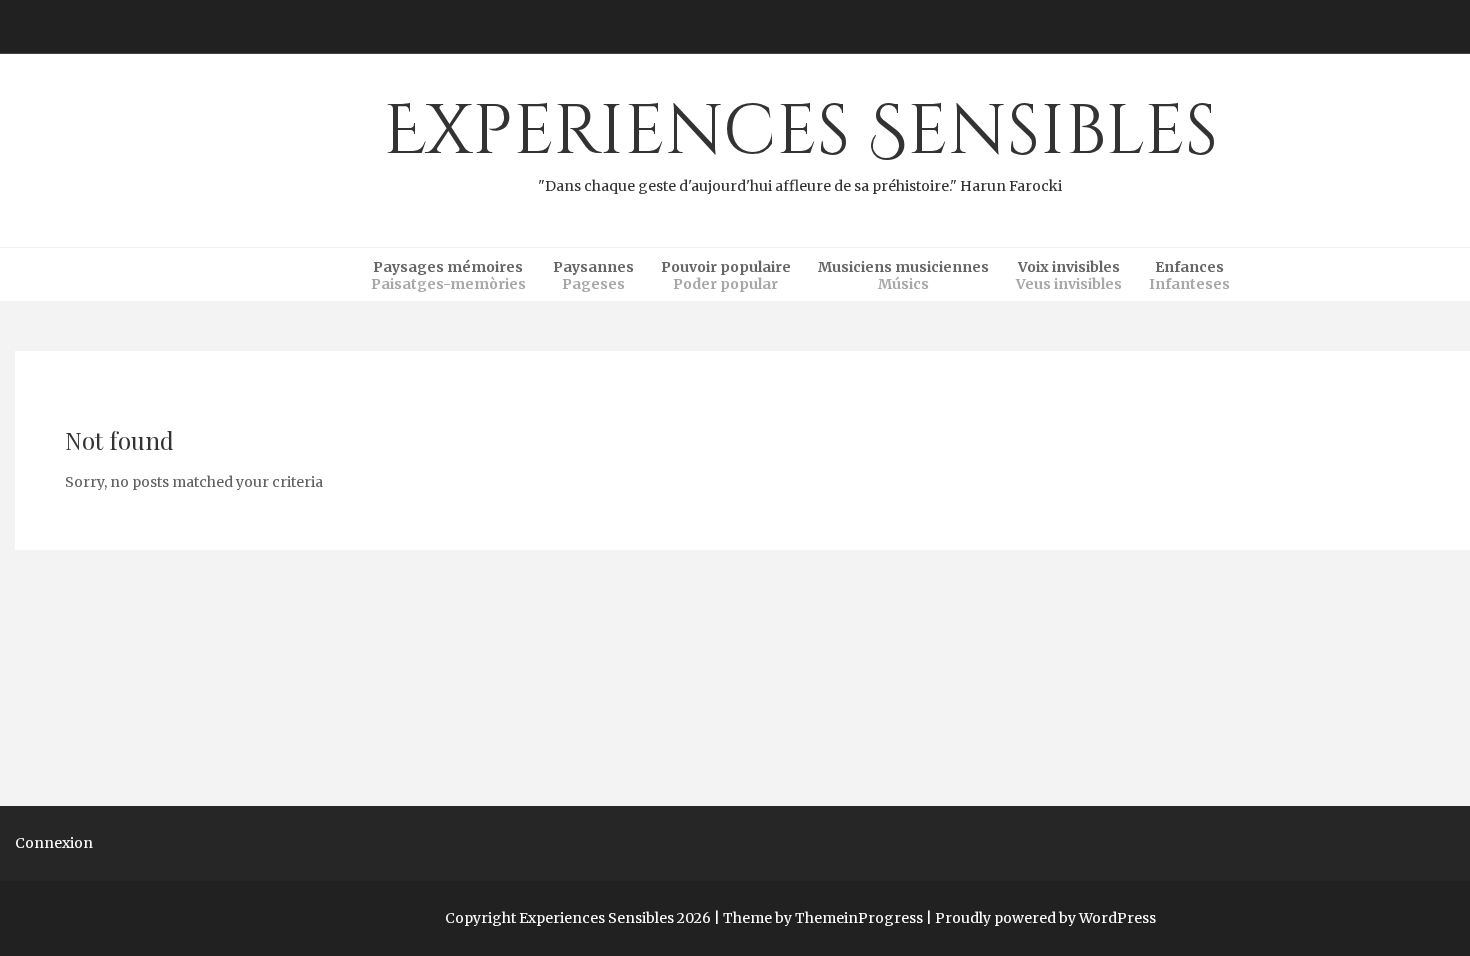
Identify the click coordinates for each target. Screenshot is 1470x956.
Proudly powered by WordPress (1045, 918)
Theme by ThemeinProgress (823, 918)
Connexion (54, 843)
